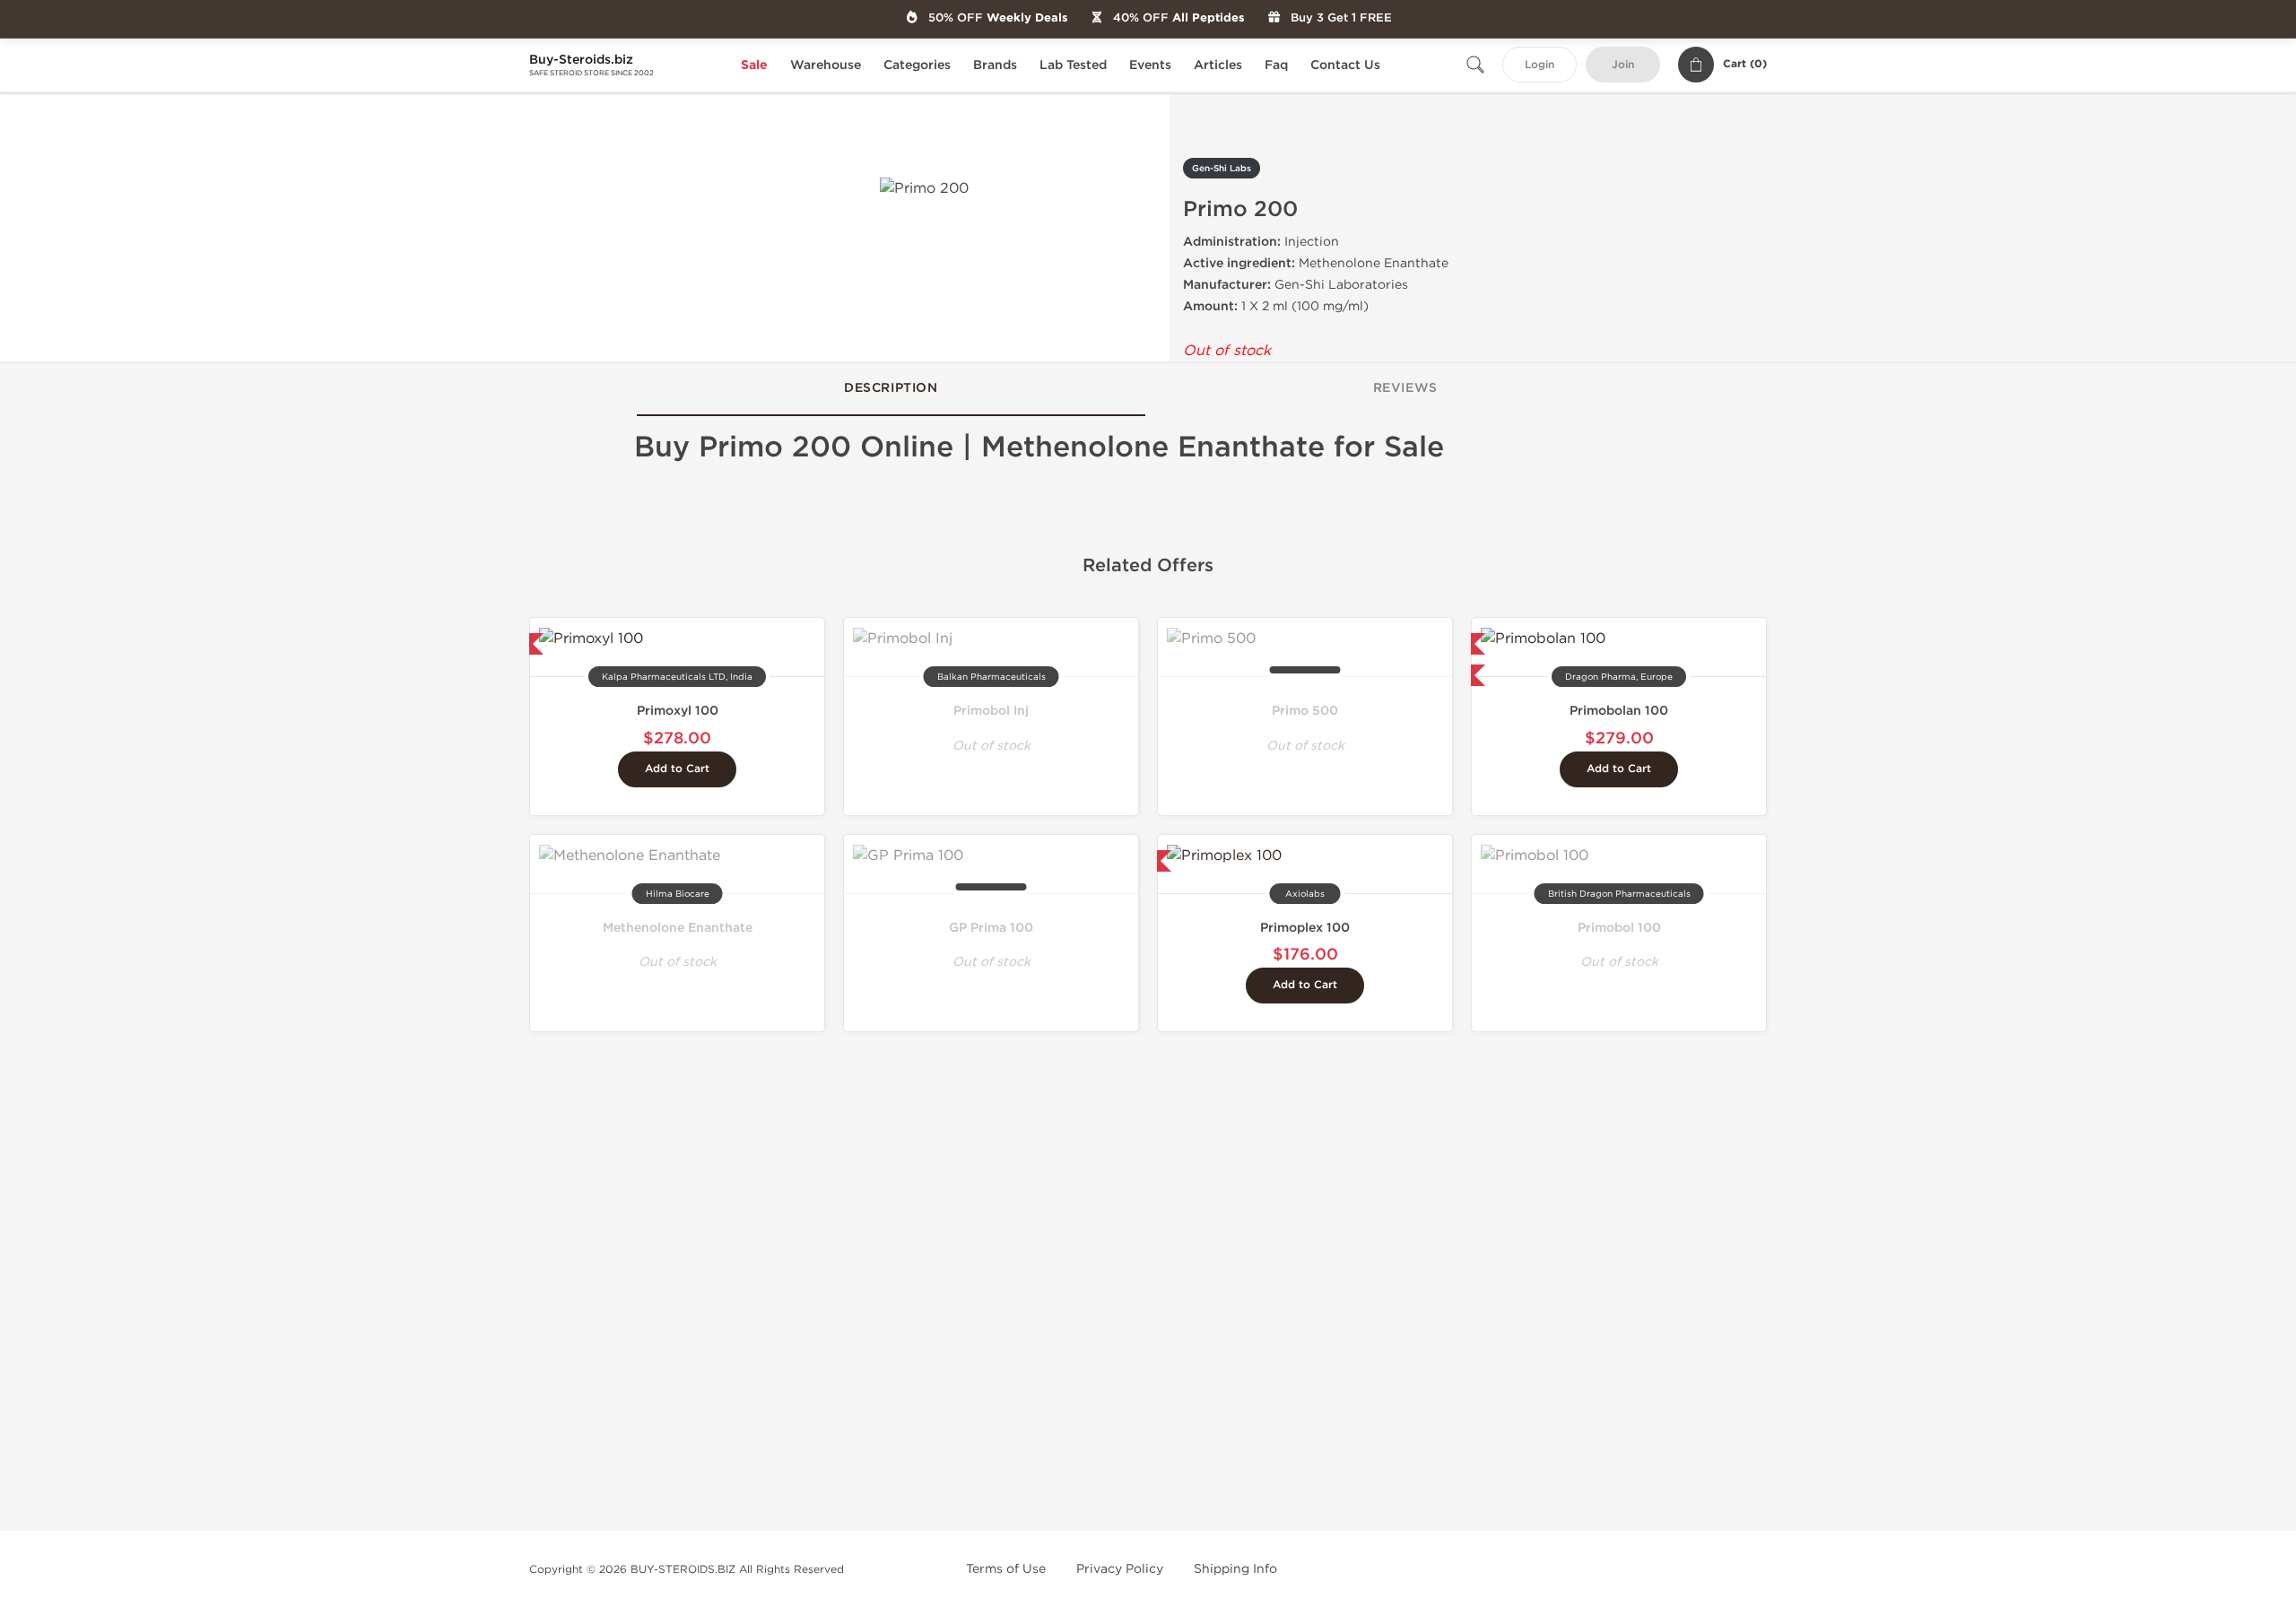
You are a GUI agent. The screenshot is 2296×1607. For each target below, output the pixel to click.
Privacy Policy (1120, 1569)
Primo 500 (1305, 711)
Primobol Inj (991, 711)
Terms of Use (1006, 1569)
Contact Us (1345, 65)
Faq (1276, 65)
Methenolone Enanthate (678, 928)
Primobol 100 (1619, 928)
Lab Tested (1073, 65)
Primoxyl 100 (678, 711)
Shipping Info (1235, 1569)
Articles (1218, 65)
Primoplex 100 (1305, 928)
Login (1539, 65)
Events (1150, 65)
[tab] (891, 389)
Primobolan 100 (1619, 711)
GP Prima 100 (991, 928)
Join (1623, 65)
